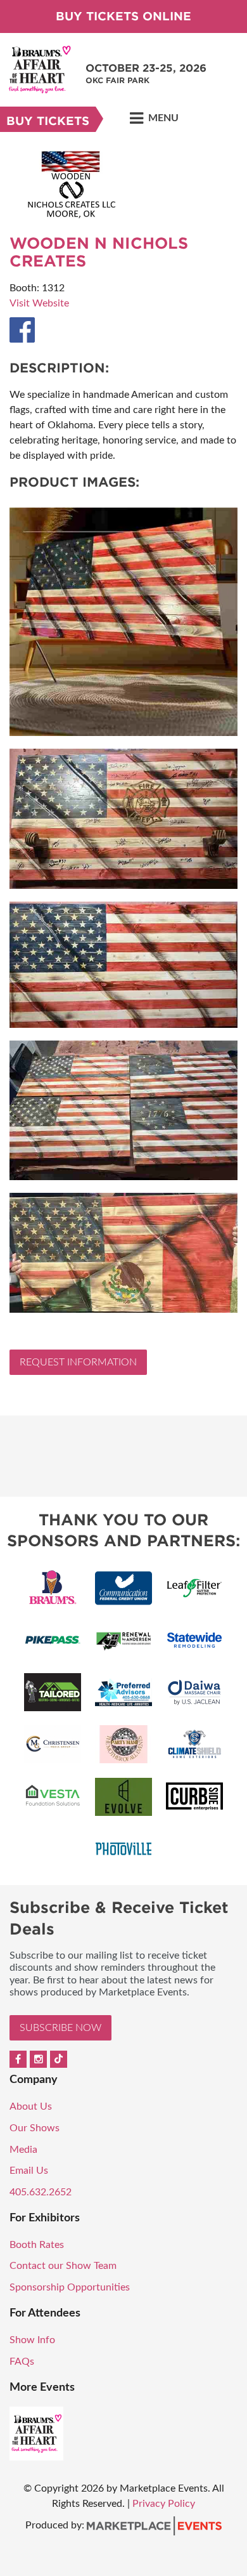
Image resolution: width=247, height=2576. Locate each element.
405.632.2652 (41, 2192)
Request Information (78, 1362)
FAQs (22, 2362)
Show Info (32, 2340)
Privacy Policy (164, 2504)
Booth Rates (37, 2245)
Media (23, 2150)
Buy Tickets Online (123, 16)
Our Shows (35, 2128)
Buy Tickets (48, 121)
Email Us (29, 2171)
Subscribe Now (60, 2028)
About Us (31, 2106)
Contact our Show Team (63, 2266)
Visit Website (39, 303)
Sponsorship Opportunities (70, 2287)
